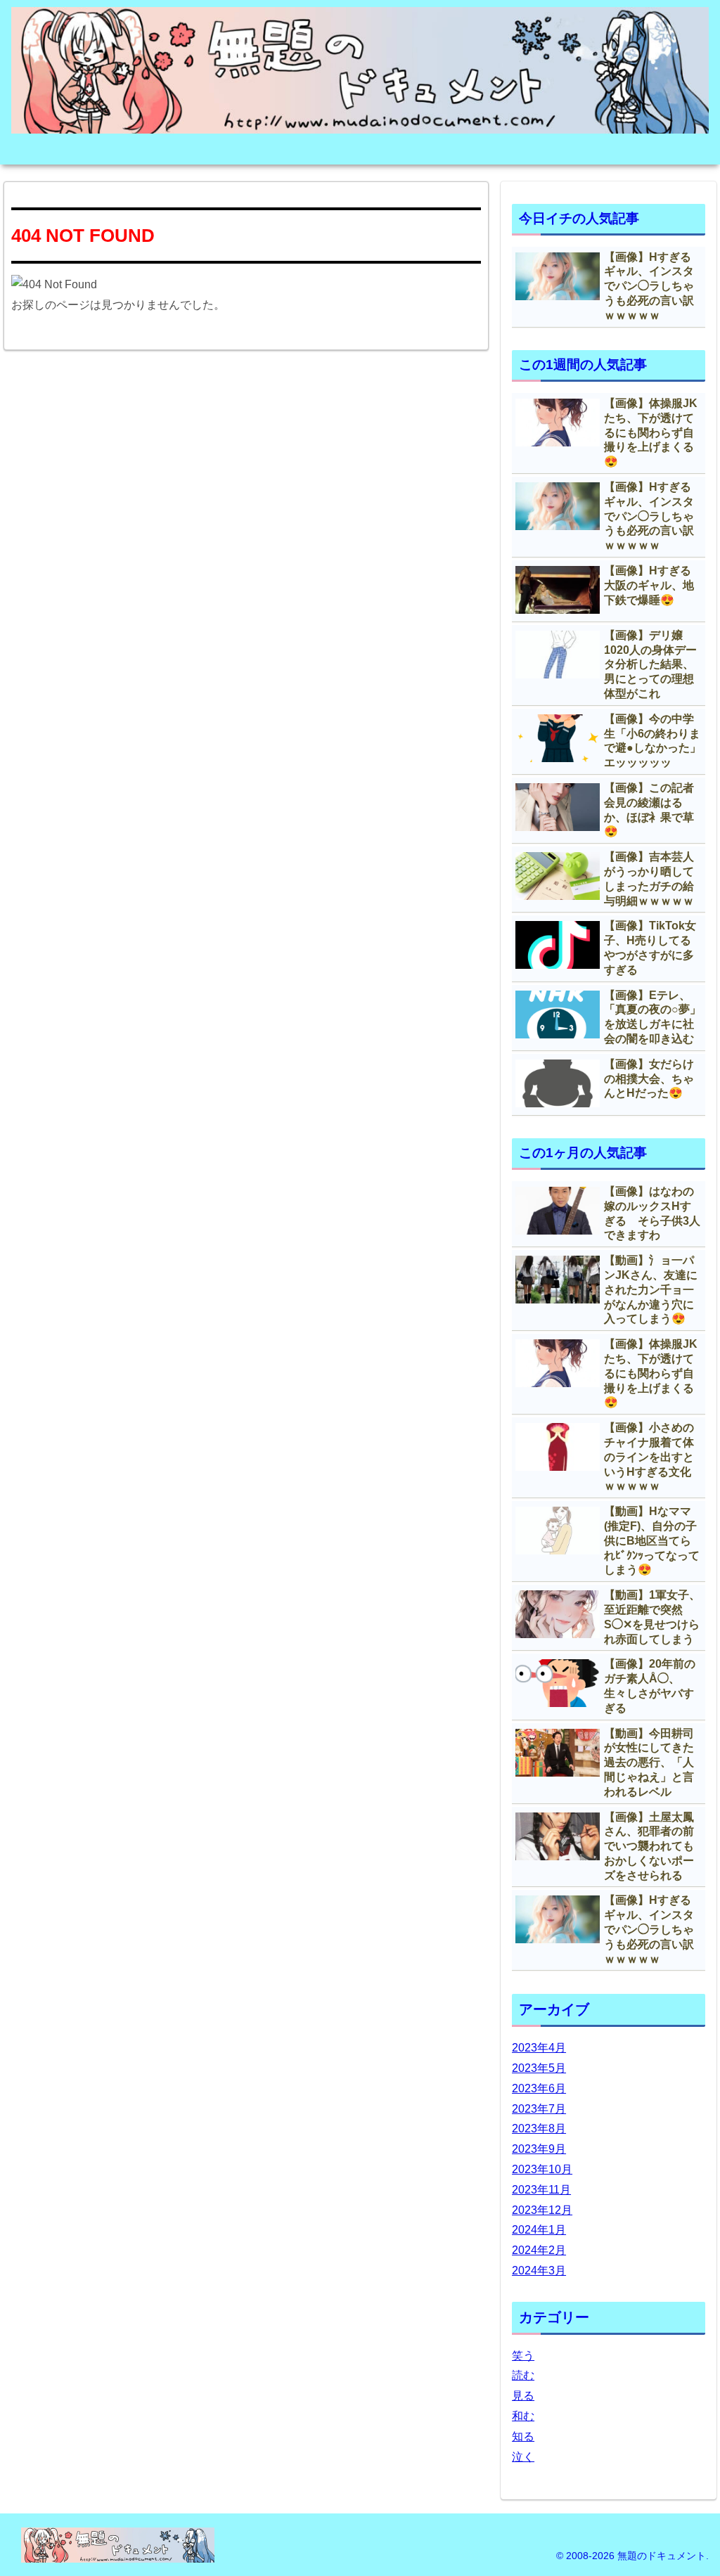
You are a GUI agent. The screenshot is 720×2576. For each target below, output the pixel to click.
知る (523, 2436)
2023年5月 (539, 2068)
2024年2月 (539, 2250)
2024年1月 (539, 2230)
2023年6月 (539, 2088)
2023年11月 (541, 2190)
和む (523, 2416)
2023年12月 (542, 2210)
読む (523, 2375)
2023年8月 (539, 2129)
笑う (523, 2356)
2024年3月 (539, 2271)
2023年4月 (539, 2048)
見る (523, 2396)
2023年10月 (542, 2169)
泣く (523, 2457)
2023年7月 (539, 2109)
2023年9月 (539, 2149)
